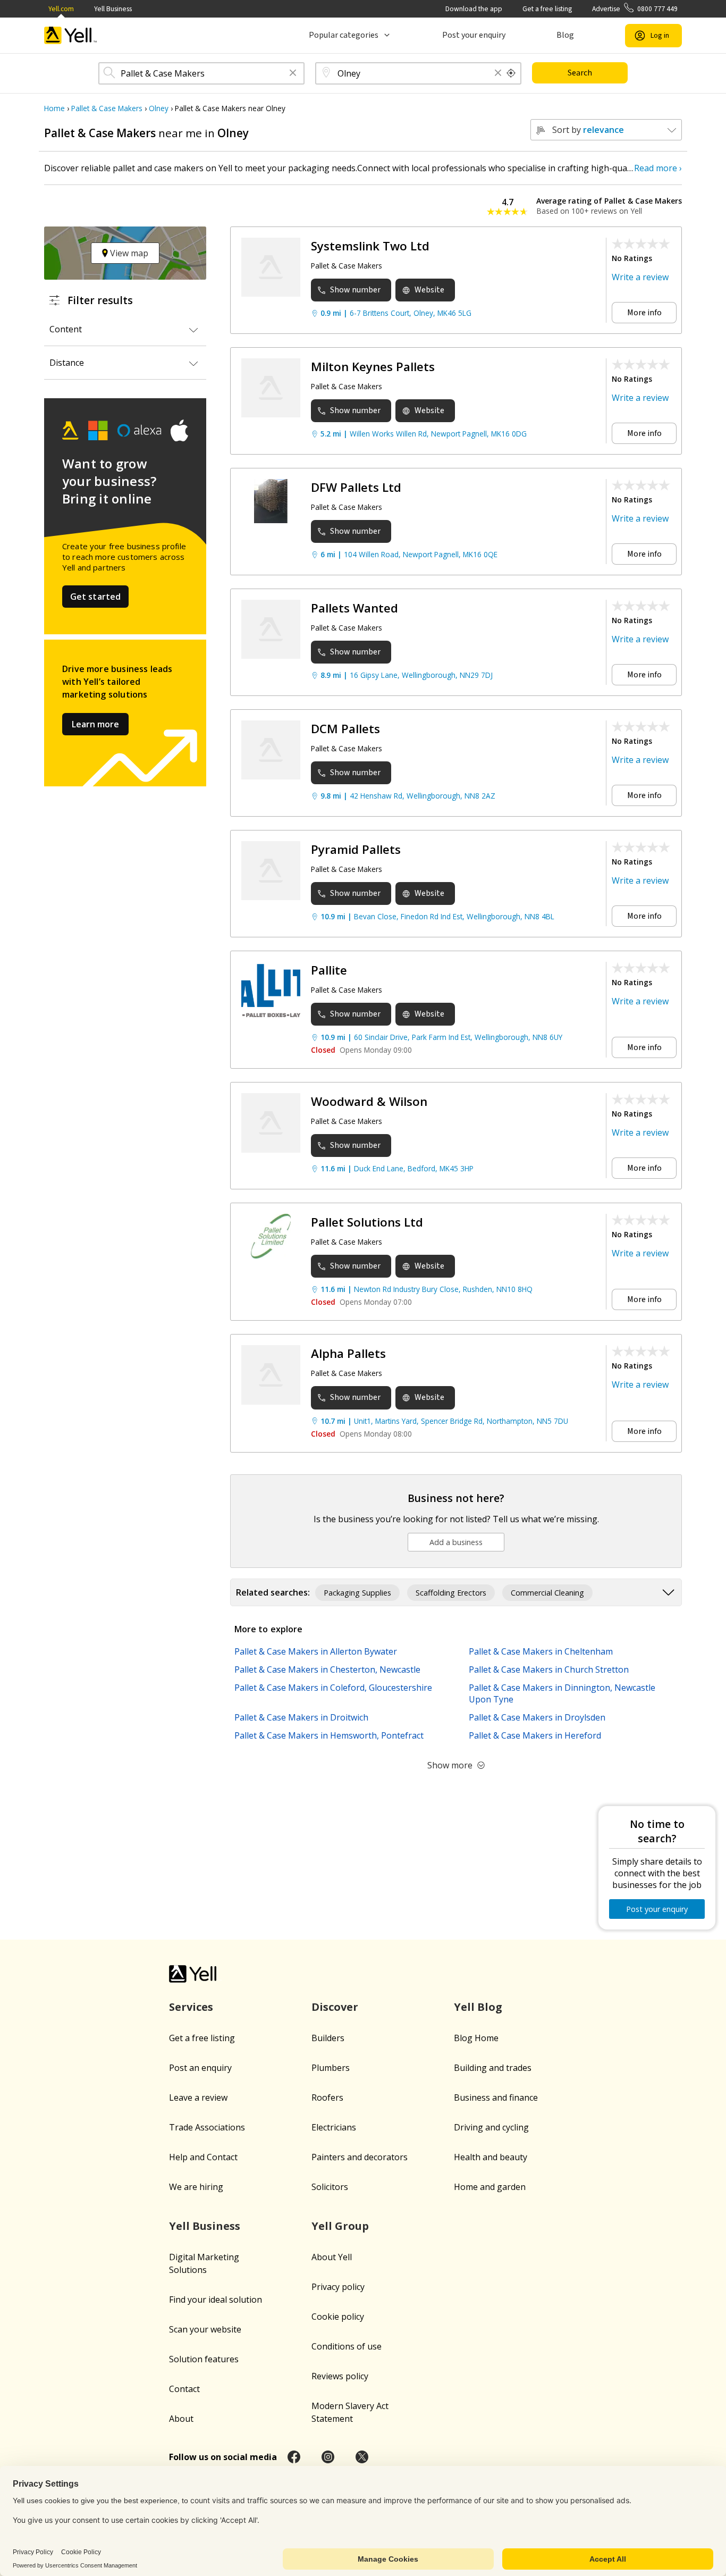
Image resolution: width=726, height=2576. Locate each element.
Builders (328, 2038)
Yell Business (113, 9)
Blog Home (476, 2038)
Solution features (204, 2359)
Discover (335, 2007)
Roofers (327, 2097)
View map (128, 253)
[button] (293, 74)
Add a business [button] (456, 1542)
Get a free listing (547, 9)
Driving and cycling (491, 2127)
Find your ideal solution (216, 2300)
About (181, 2419)
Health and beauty (491, 2157)
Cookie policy (338, 2317)
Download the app (474, 9)
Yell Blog (478, 2007)
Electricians (334, 2127)
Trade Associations (207, 2127)
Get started (96, 597)
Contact (184, 2389)
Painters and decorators (360, 2157)
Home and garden (490, 2187)
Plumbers (331, 2068)
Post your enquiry (474, 35)
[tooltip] (511, 73)
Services (191, 2007)
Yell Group (340, 2226)
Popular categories (344, 35)
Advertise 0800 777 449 (635, 9)
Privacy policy (338, 2287)
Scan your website (205, 2329)
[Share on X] (362, 2457)
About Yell (332, 2257)
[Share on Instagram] (328, 2457)
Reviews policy (340, 2376)
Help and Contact (203, 2157)
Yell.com (61, 9)
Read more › (658, 168)
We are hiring (196, 2187)
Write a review (640, 277)
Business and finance (496, 2097)
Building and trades (493, 2068)
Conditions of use (347, 2346)
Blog (565, 35)
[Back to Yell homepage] (71, 35)
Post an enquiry (200, 2068)
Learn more (95, 724)
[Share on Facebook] (294, 2457)
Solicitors (330, 2187)
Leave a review (198, 2097)
